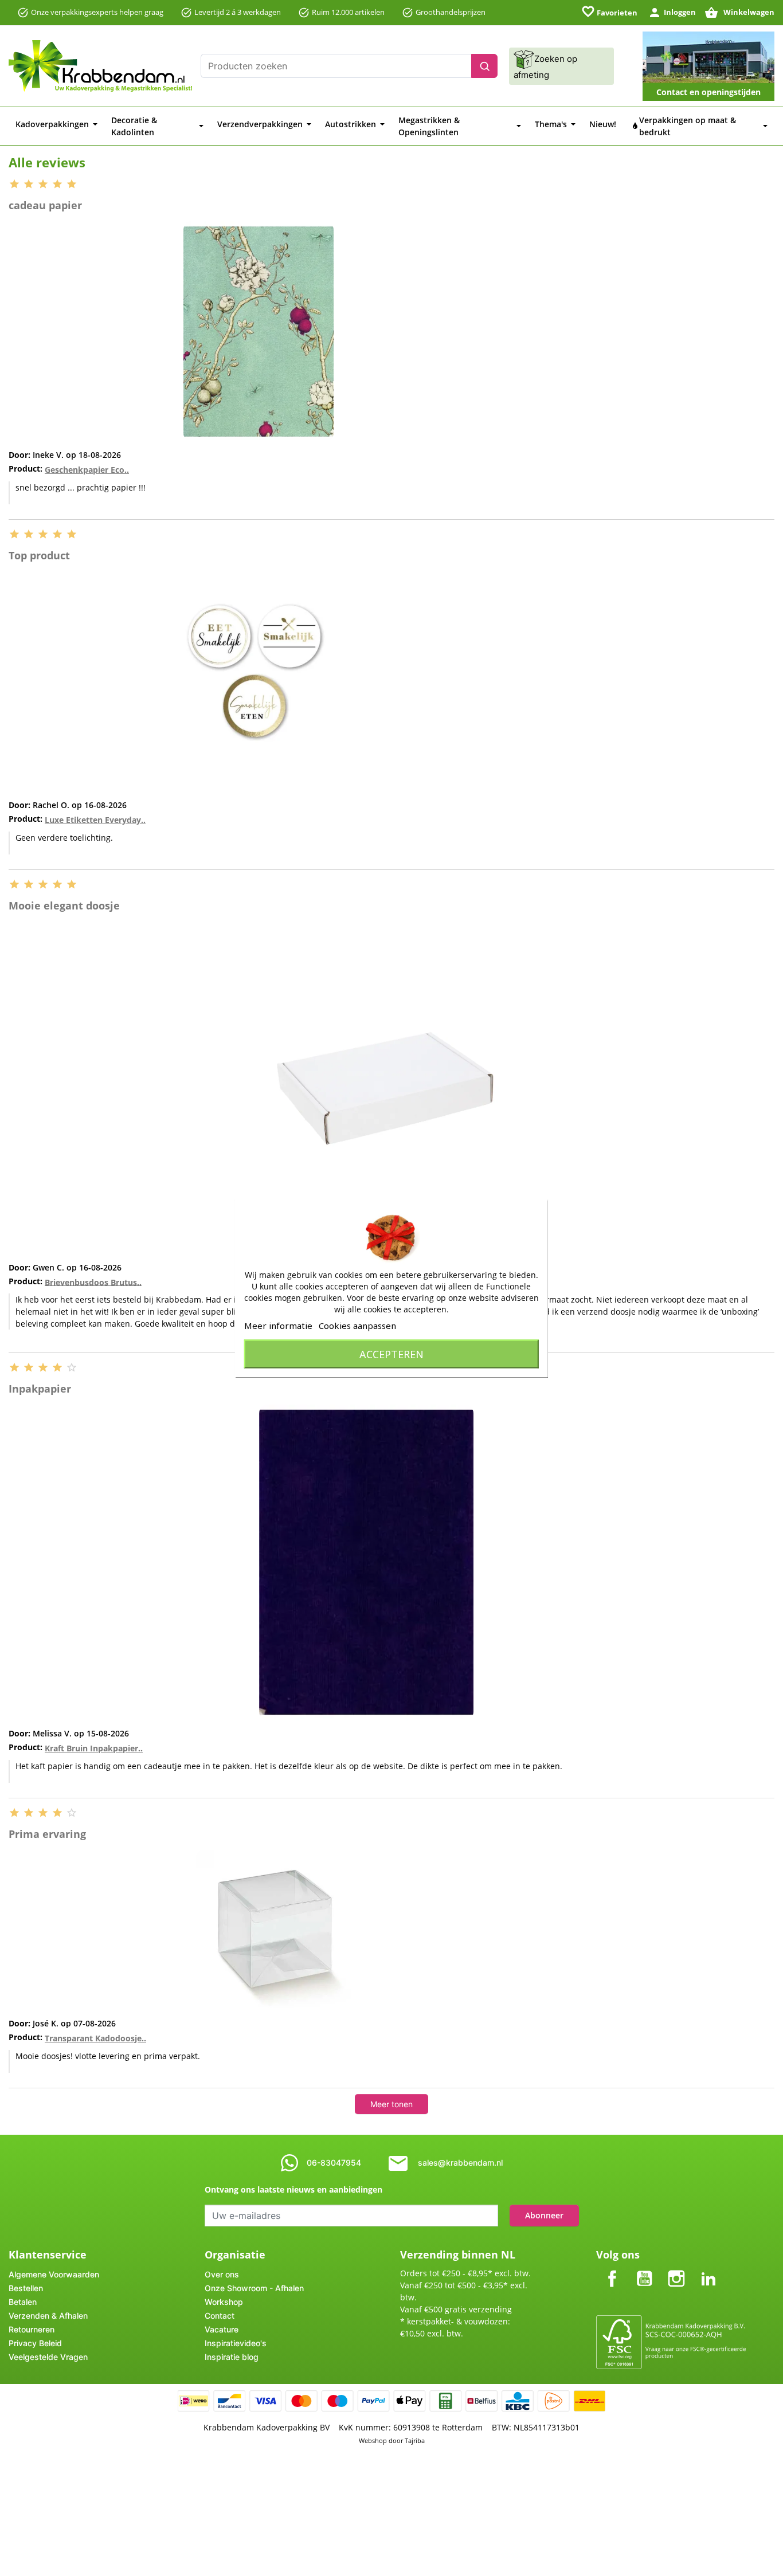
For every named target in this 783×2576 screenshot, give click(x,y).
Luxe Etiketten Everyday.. (95, 820)
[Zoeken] (484, 66)
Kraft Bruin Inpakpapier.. (94, 1748)
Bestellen (26, 2288)
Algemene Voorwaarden (54, 2274)
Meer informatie (278, 1325)
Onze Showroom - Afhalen (254, 2288)
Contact (220, 2316)
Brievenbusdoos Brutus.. (93, 1282)
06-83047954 (334, 2163)
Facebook (612, 2269)
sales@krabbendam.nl (460, 2163)
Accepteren (391, 1354)
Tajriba (415, 2440)
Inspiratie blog (232, 2357)
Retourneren (32, 2329)
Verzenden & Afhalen (48, 2316)
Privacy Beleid (35, 2343)
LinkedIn (708, 2269)
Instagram (676, 2269)
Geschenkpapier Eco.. (87, 470)
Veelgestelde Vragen (48, 2357)
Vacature (222, 2329)
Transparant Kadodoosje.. (95, 2038)
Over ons (222, 2274)
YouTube (644, 2269)
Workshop (224, 2302)
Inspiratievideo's (236, 2343)
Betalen (23, 2302)
